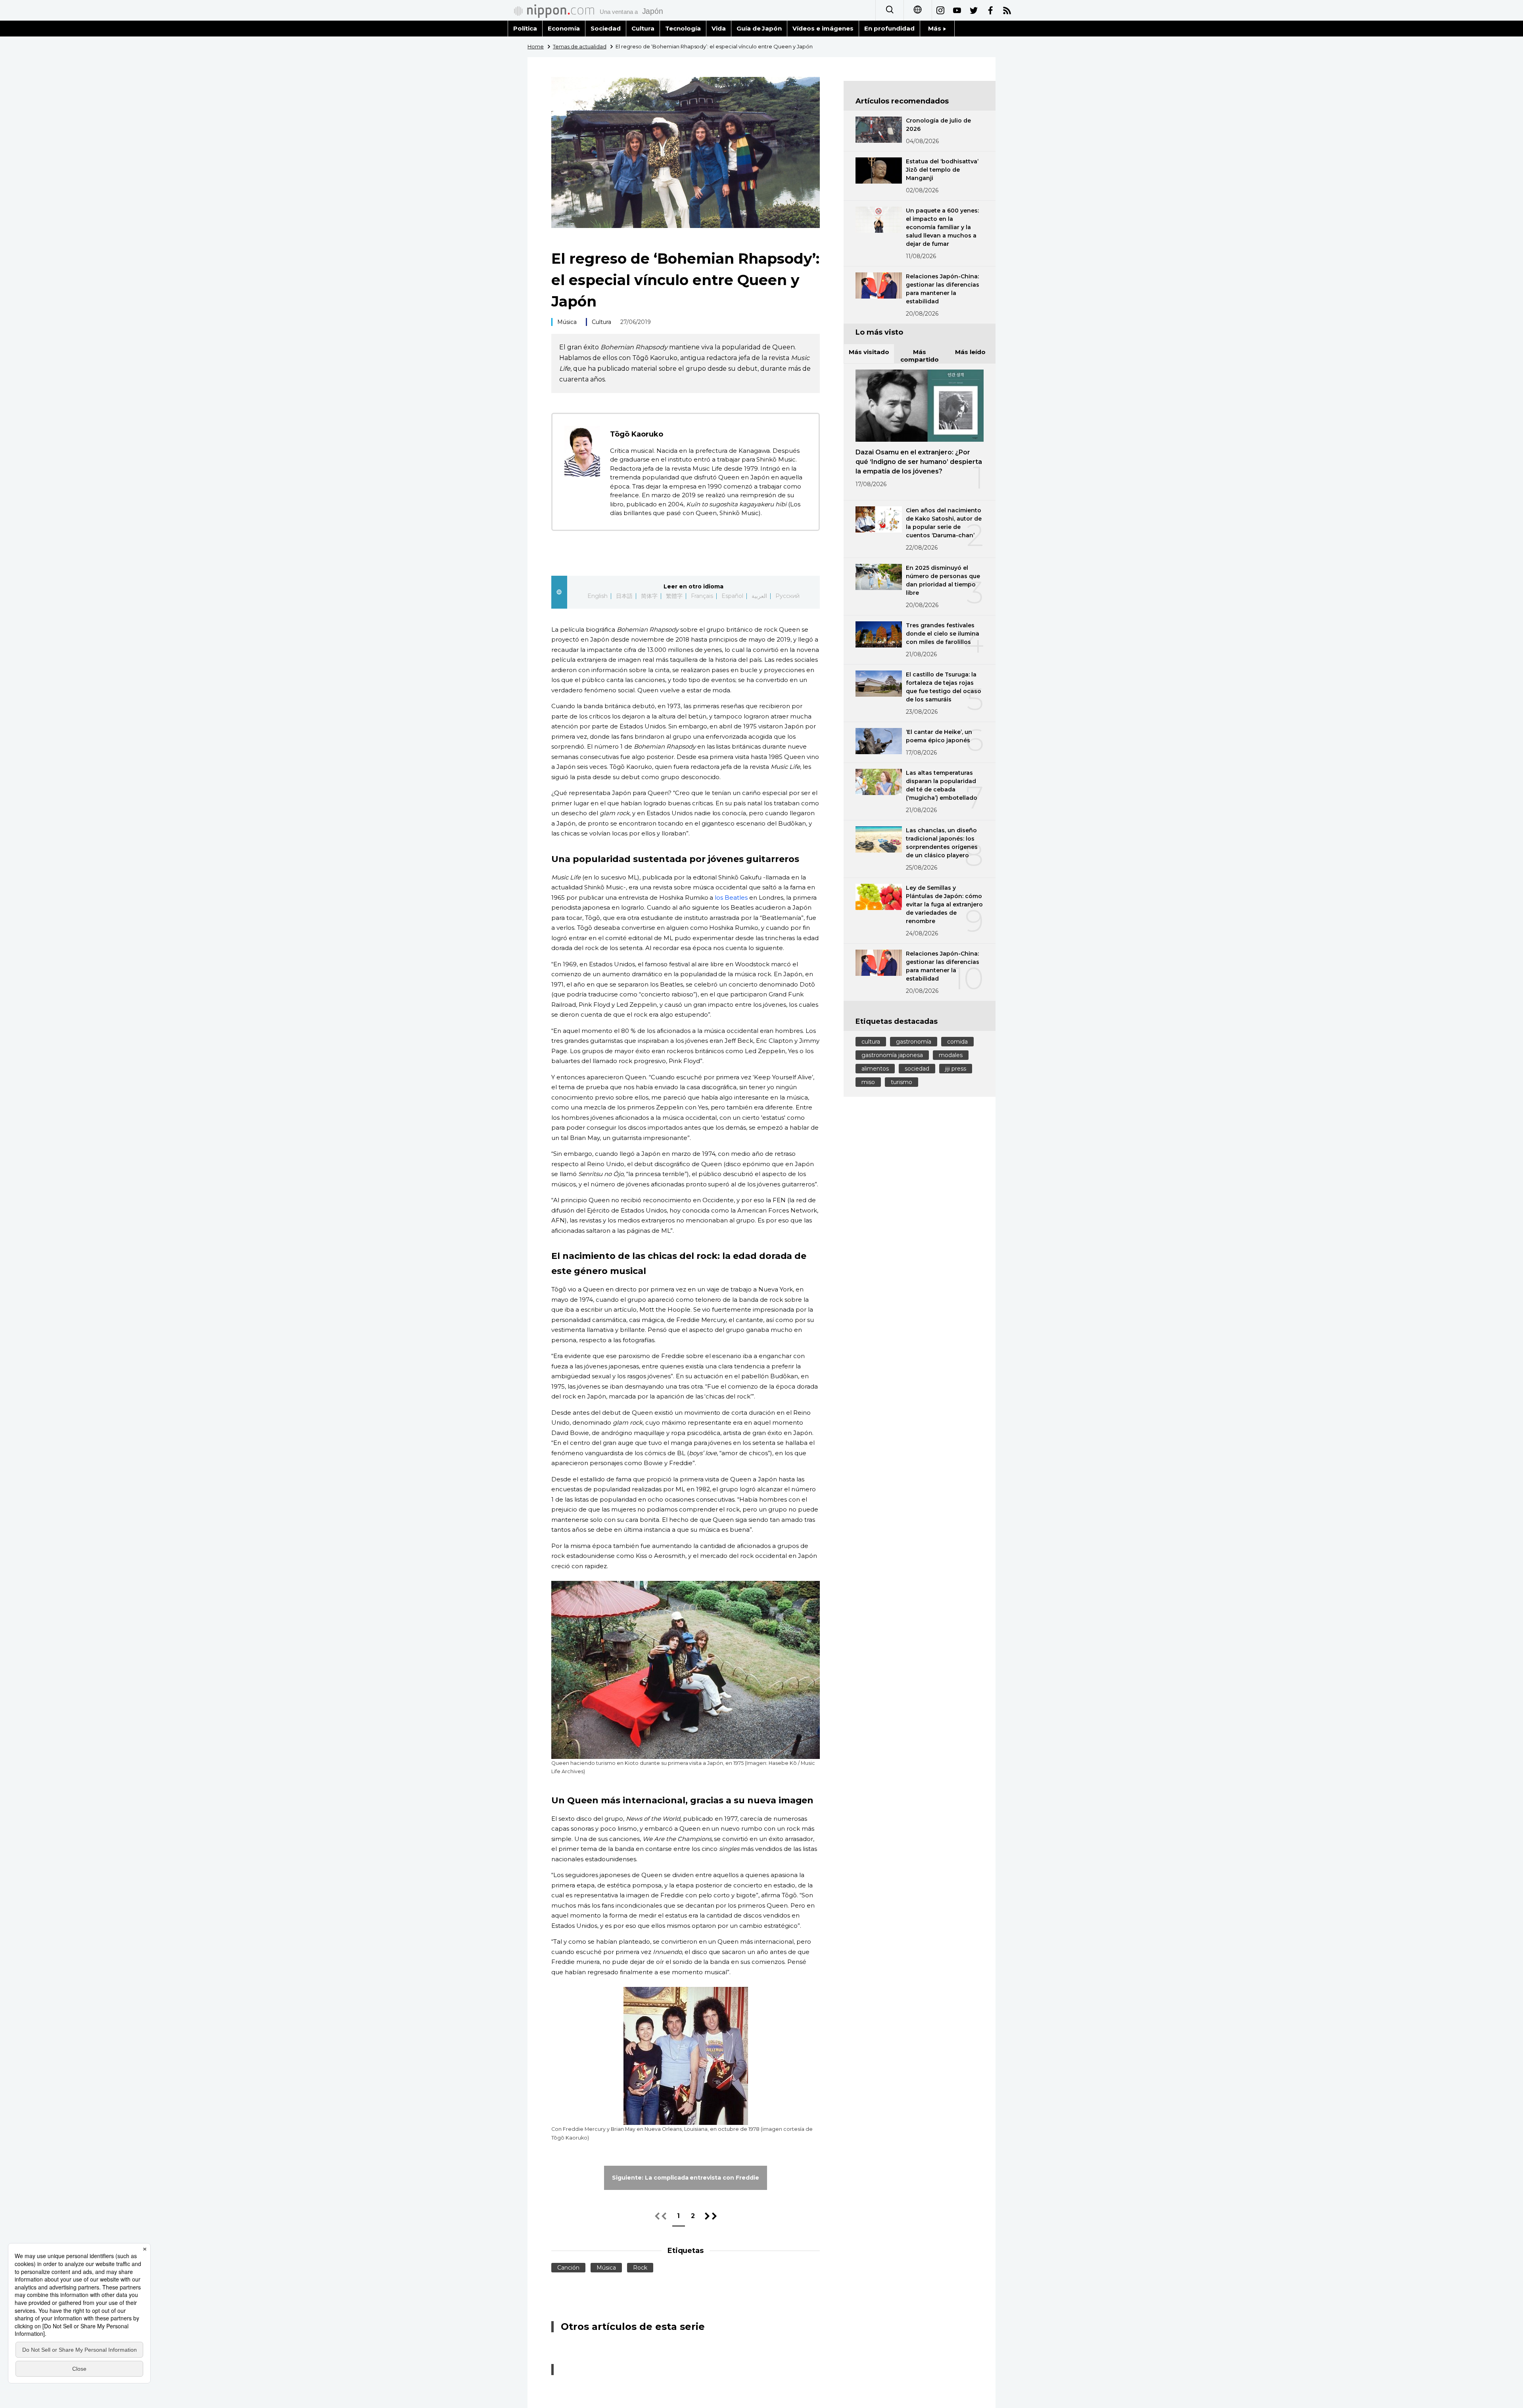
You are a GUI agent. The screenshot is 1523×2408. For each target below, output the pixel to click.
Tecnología (683, 28)
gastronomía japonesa (892, 1055)
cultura (871, 1042)
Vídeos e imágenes (823, 28)
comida (957, 1042)
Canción (568, 2268)
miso (868, 1082)
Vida (719, 28)
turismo (902, 1082)
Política (525, 28)
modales (951, 1055)
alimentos (875, 1069)
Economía (564, 28)
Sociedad (606, 28)
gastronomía (914, 1042)
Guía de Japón (759, 28)
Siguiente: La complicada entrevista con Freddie (686, 2178)
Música (567, 322)
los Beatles (731, 897)
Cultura (643, 28)
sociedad (917, 1069)
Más (935, 28)
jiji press (956, 1069)
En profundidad (889, 28)
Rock (640, 2268)
